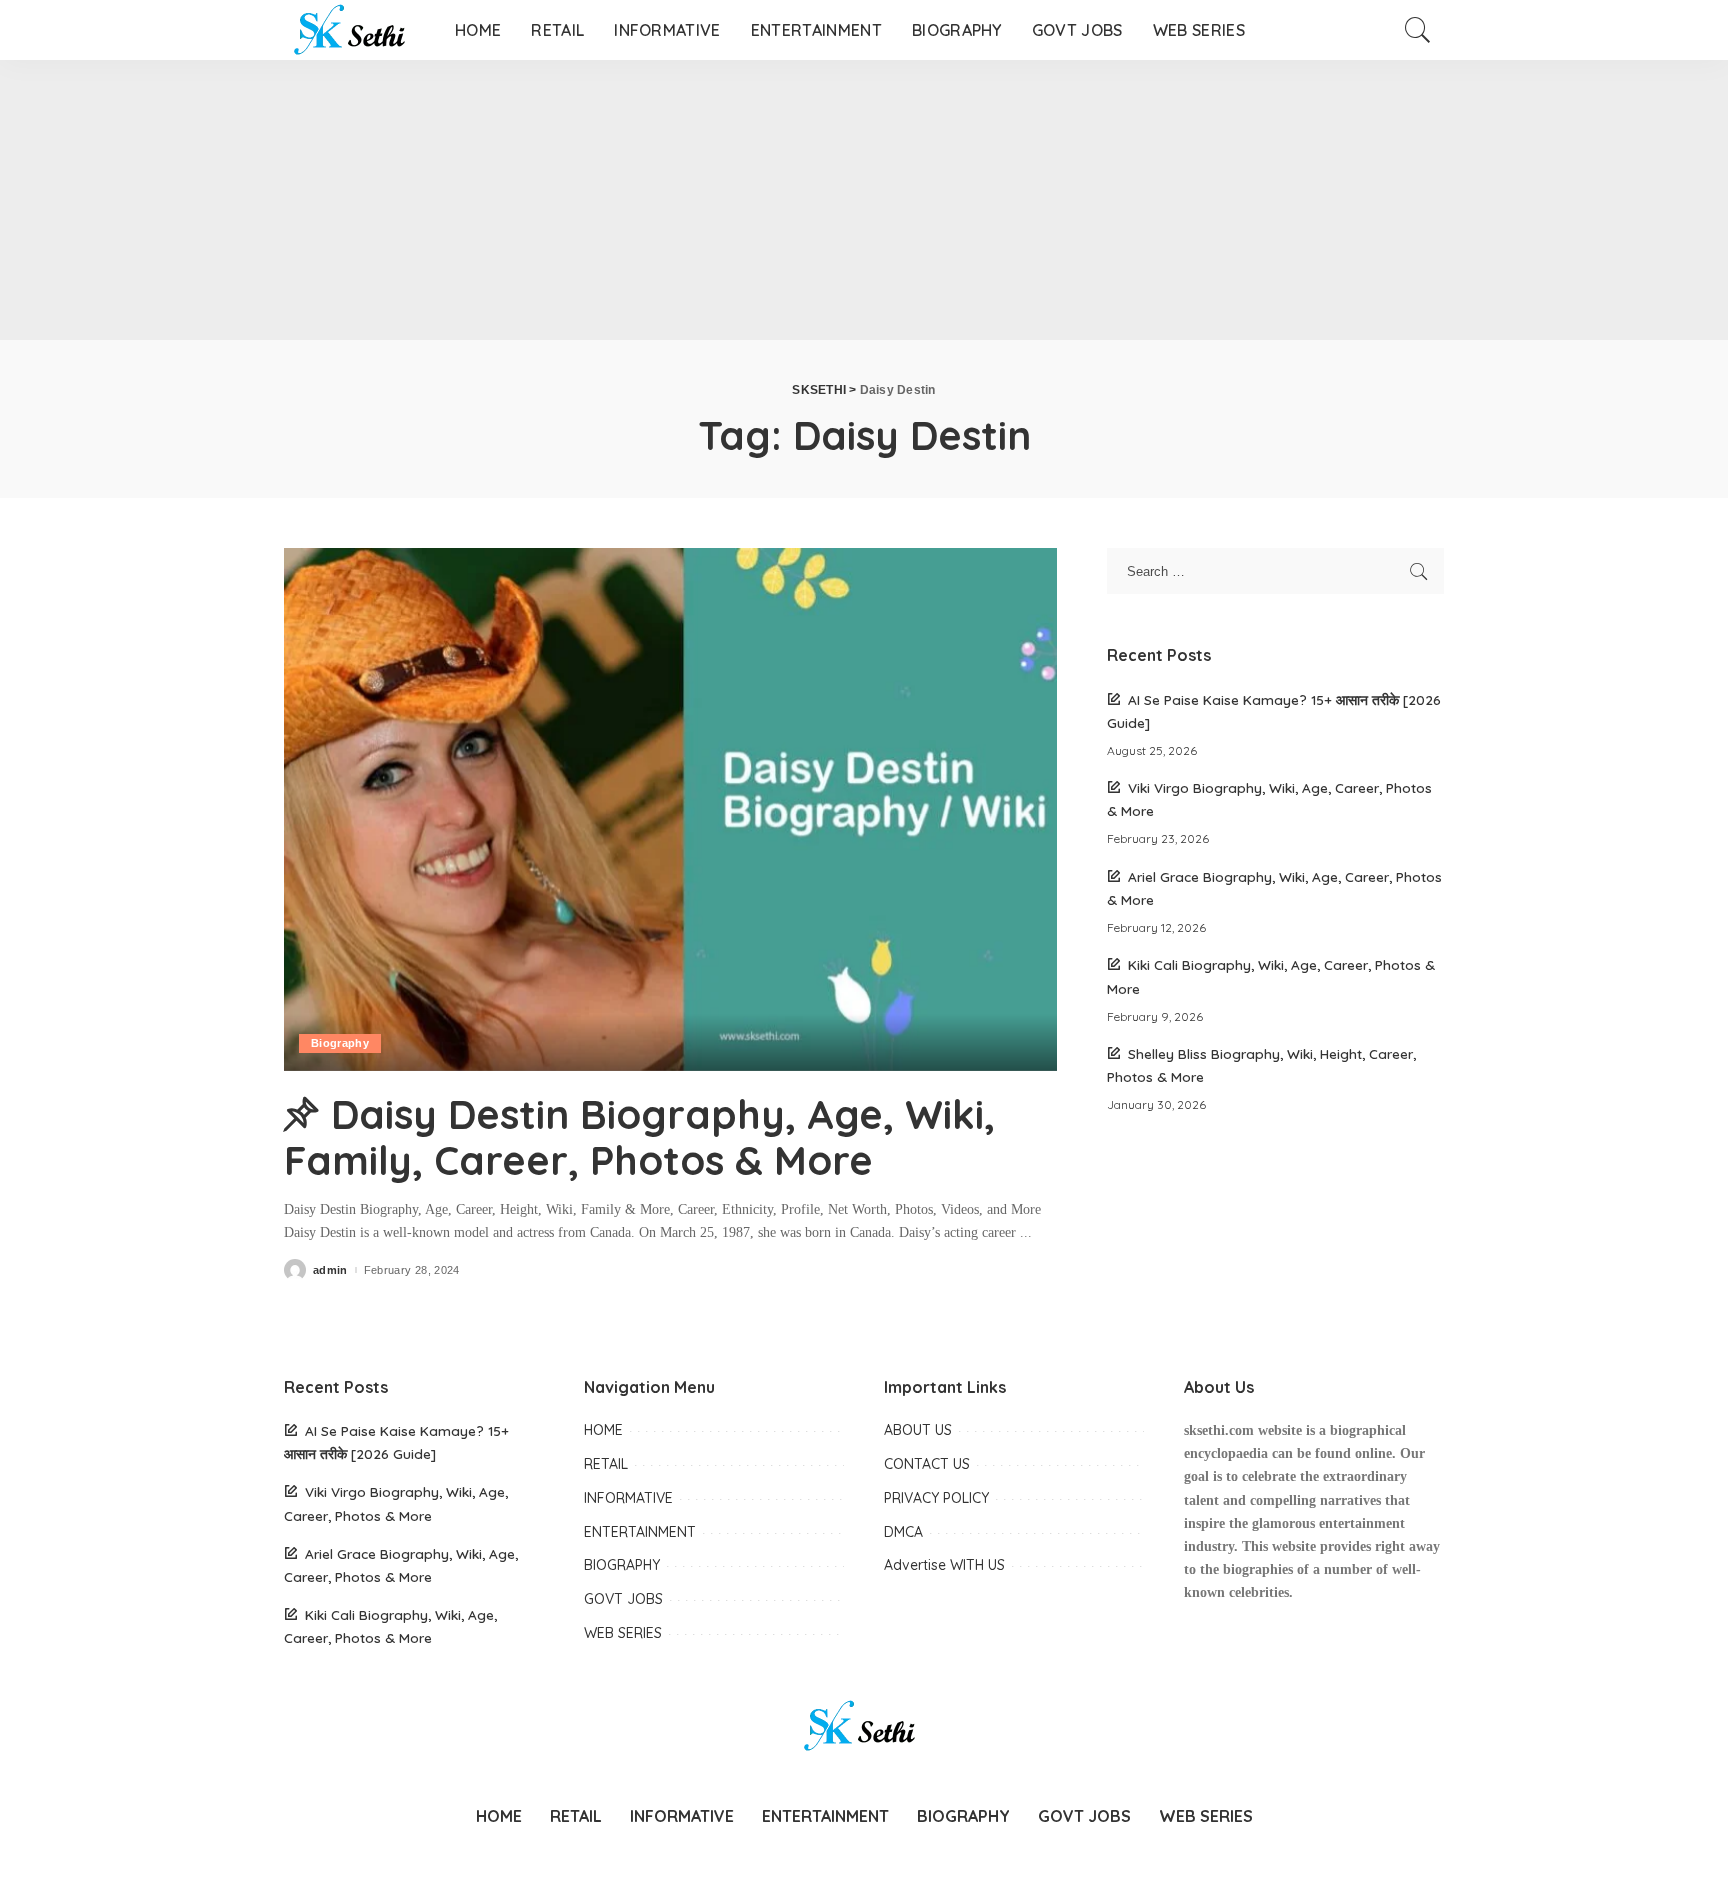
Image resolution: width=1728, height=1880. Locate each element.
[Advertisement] (600, 200)
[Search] (1418, 30)
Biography (340, 1043)
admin (330, 1270)
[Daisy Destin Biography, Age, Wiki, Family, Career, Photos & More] (670, 809)
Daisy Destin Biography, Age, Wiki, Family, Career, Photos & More (639, 1137)
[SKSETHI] (354, 30)
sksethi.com (1219, 1430)
